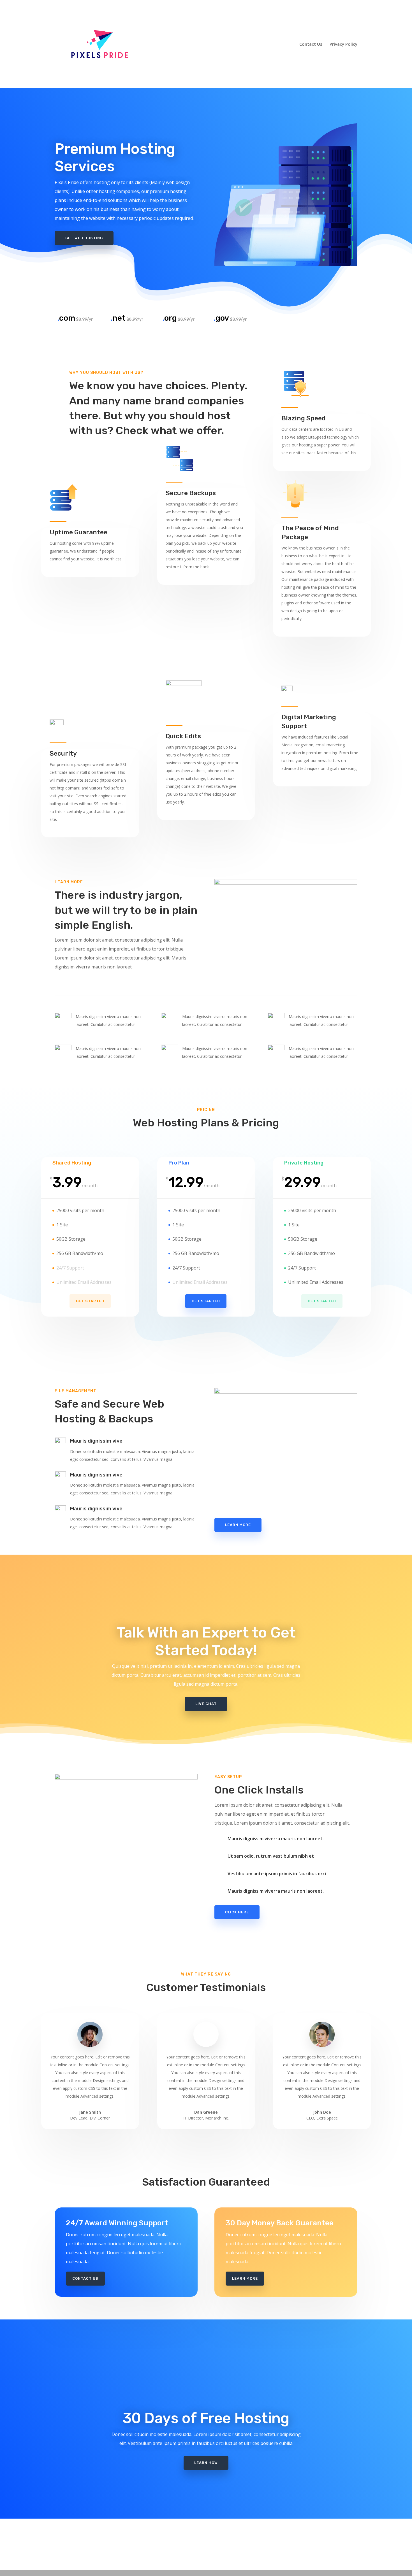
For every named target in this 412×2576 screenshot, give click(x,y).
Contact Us (311, 44)
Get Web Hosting (84, 238)
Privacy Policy (343, 44)
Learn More (238, 1525)
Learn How (206, 2463)
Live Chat (206, 1704)
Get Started (90, 1301)
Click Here (237, 1912)
